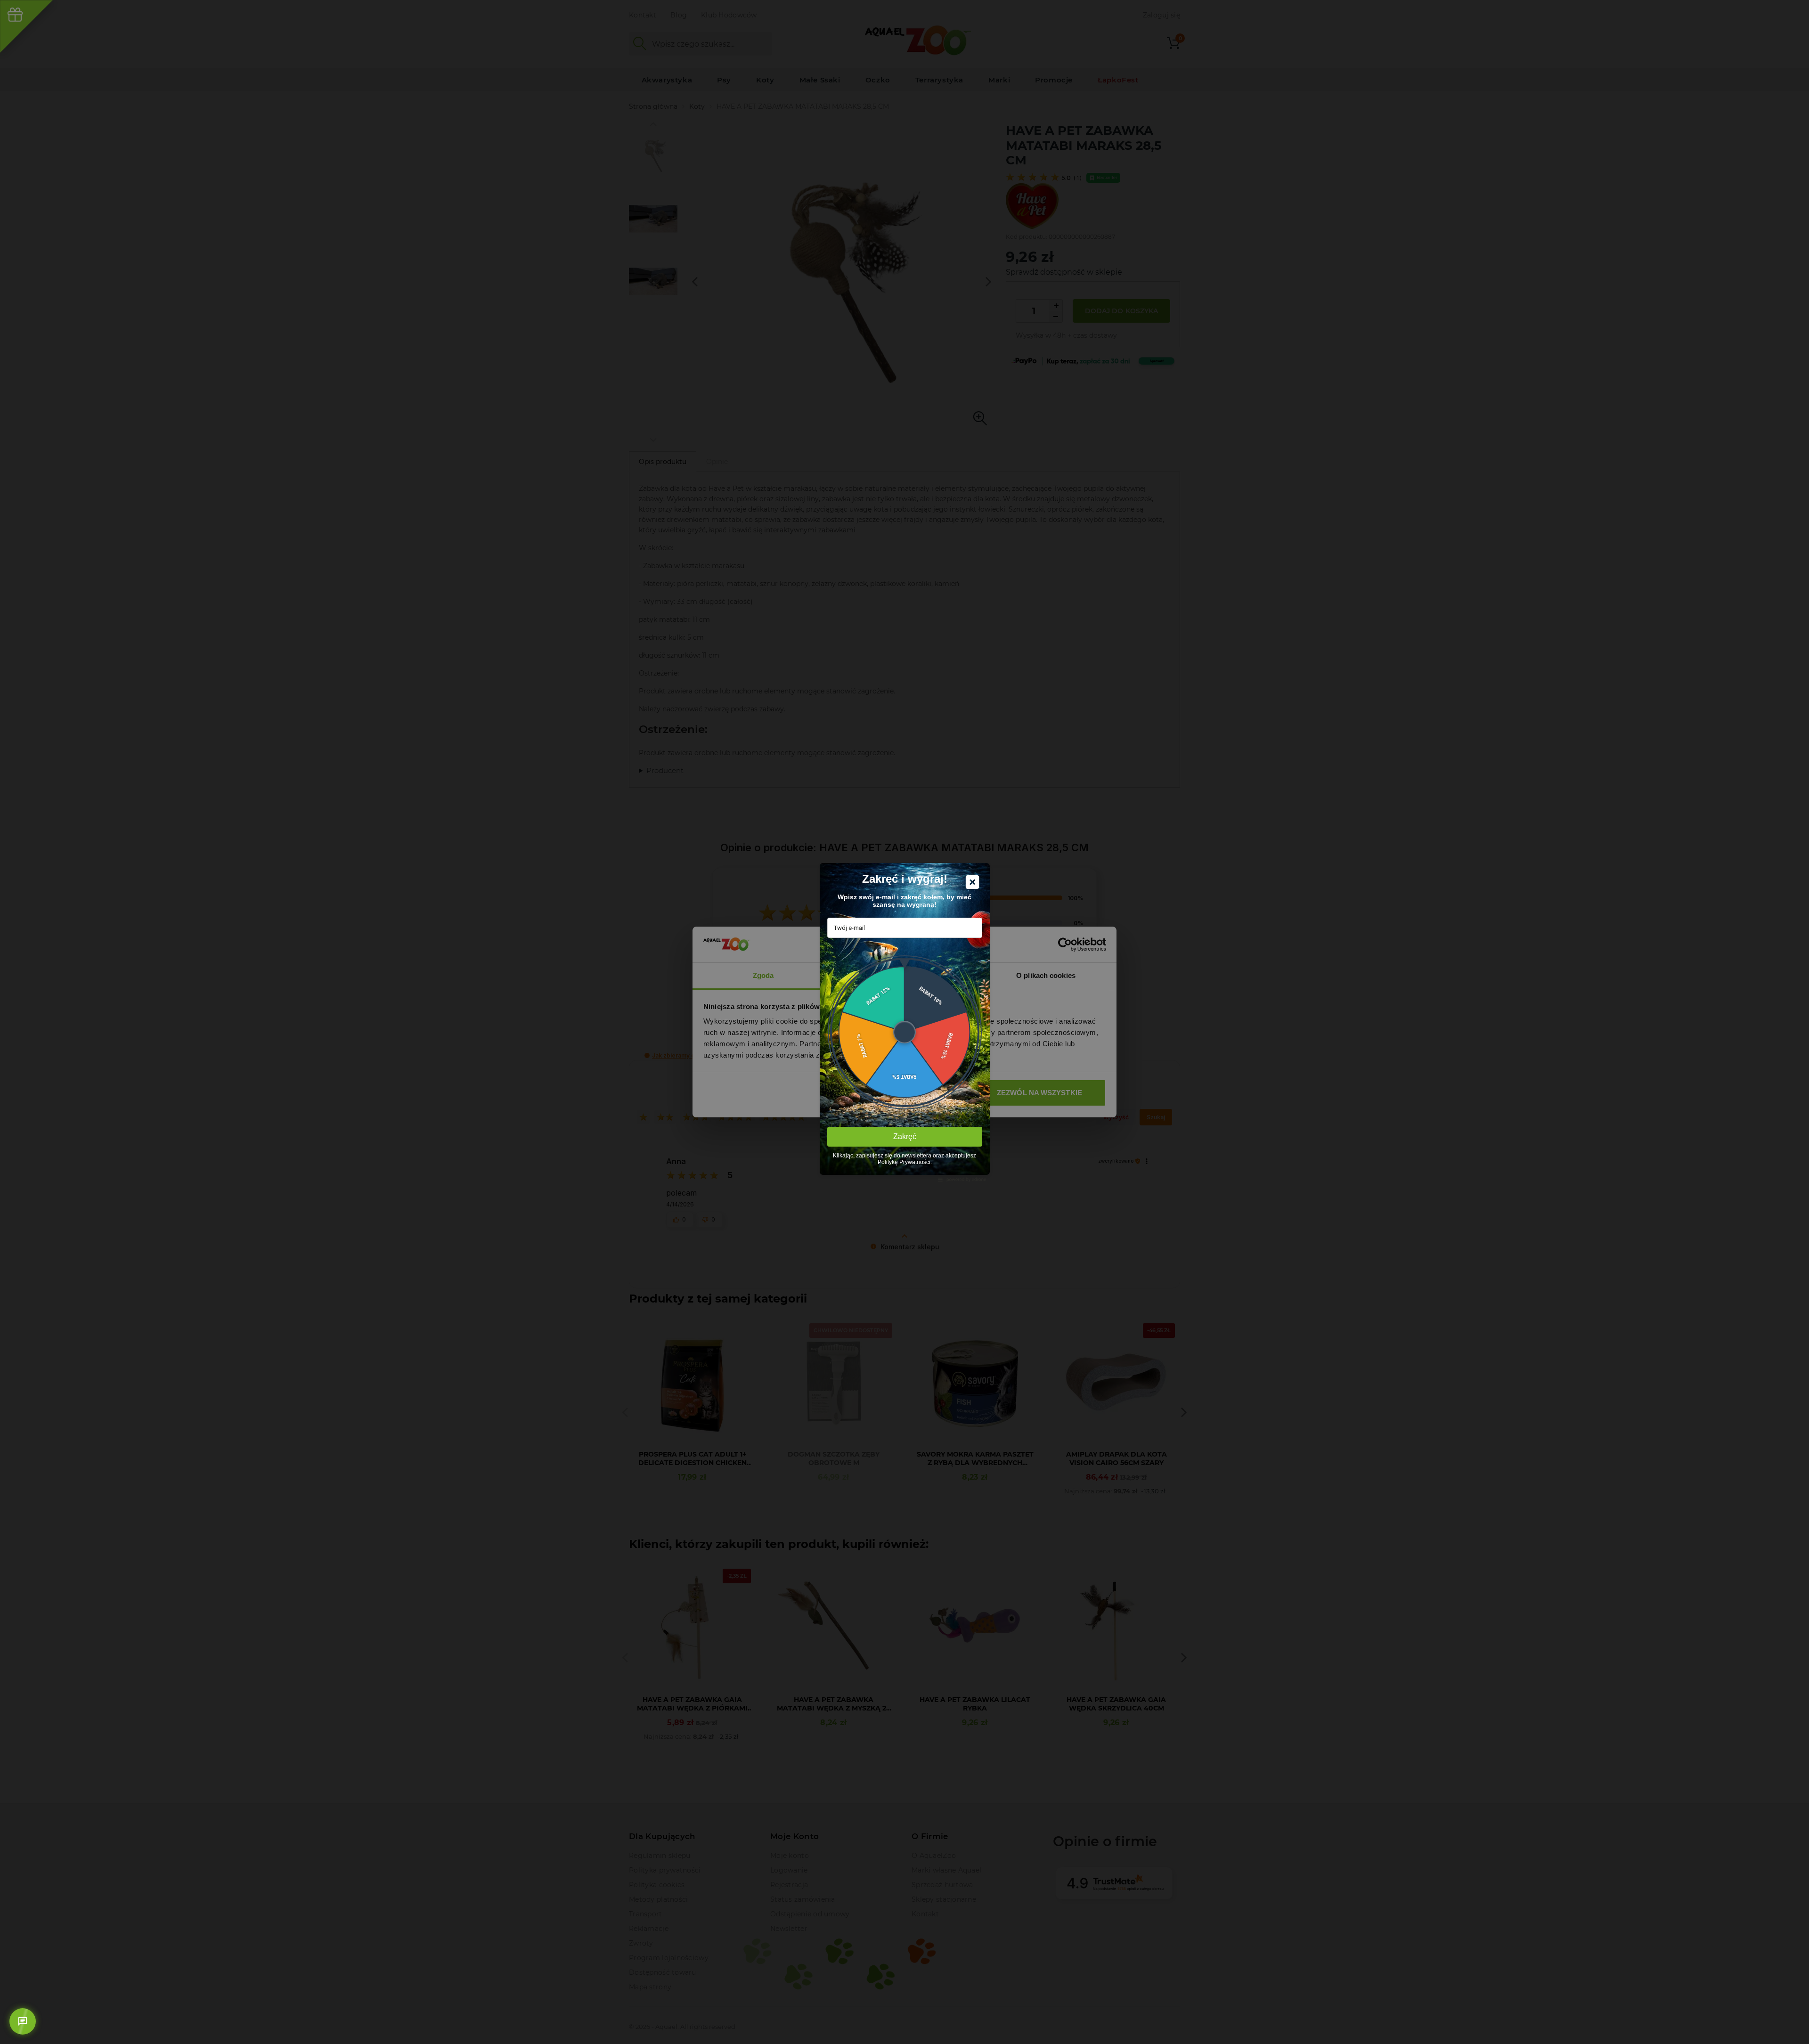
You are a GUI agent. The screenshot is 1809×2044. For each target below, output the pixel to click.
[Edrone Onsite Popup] (904, 1022)
